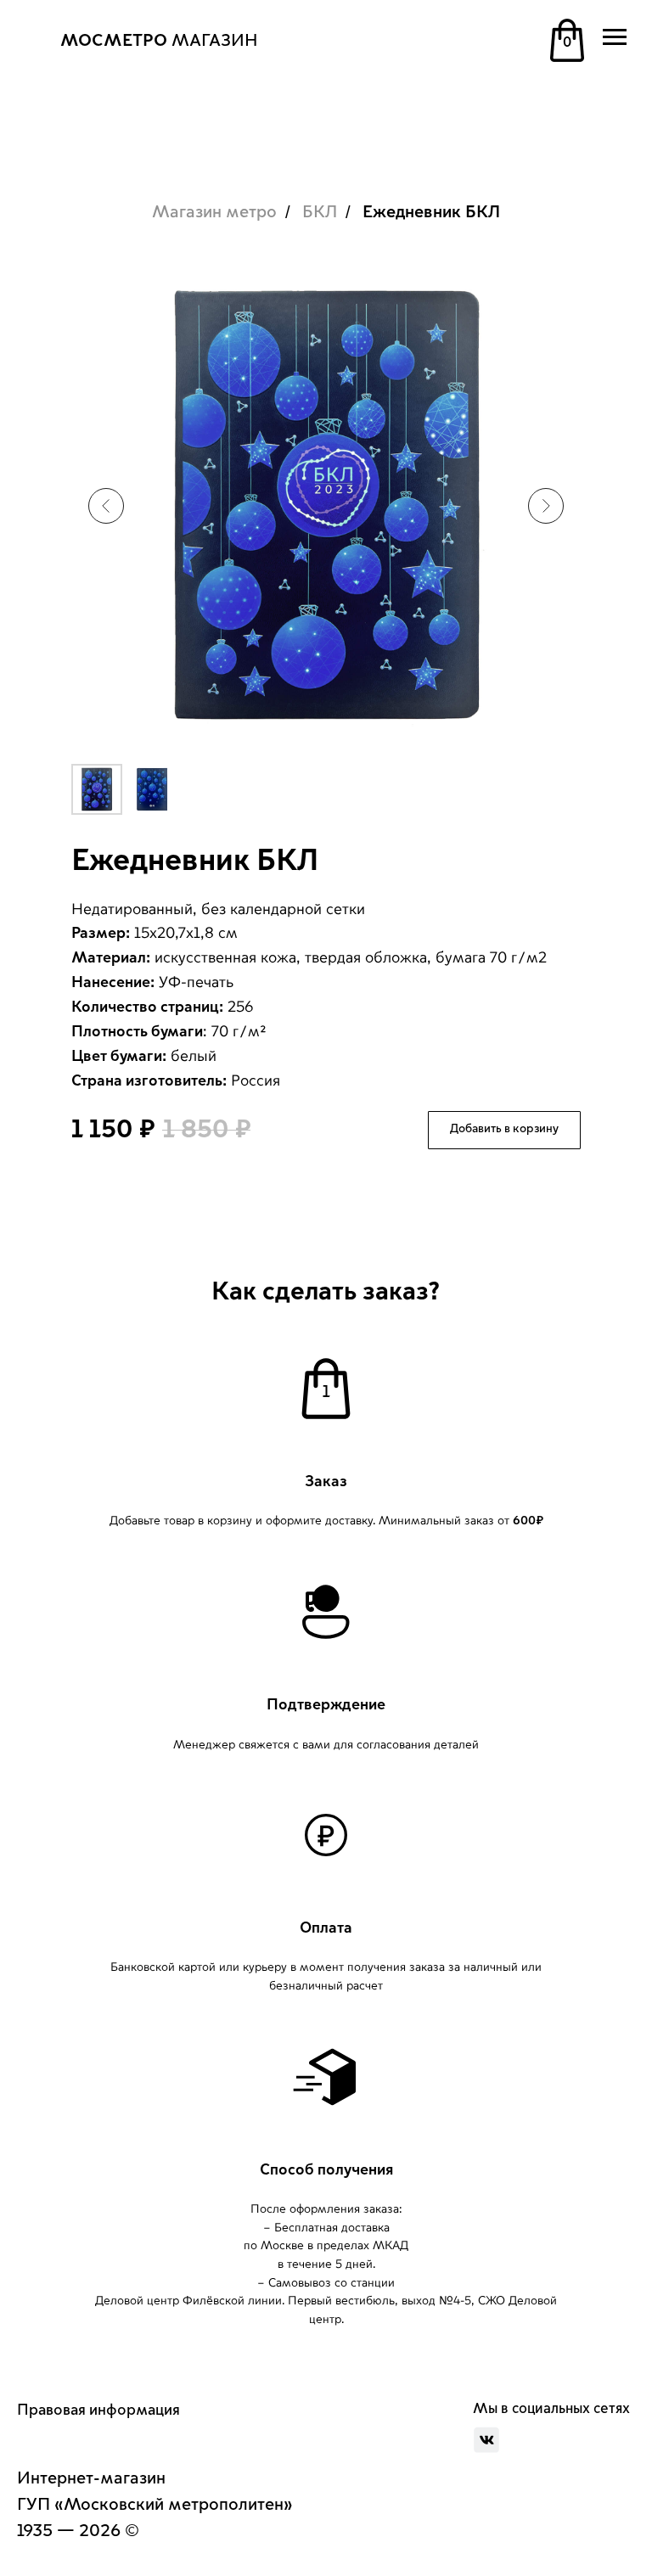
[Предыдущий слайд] (106, 506)
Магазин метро (214, 212)
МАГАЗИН (159, 41)
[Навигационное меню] (615, 37)
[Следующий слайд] (546, 506)
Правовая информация (98, 2410)
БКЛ (320, 212)
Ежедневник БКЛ (431, 212)
